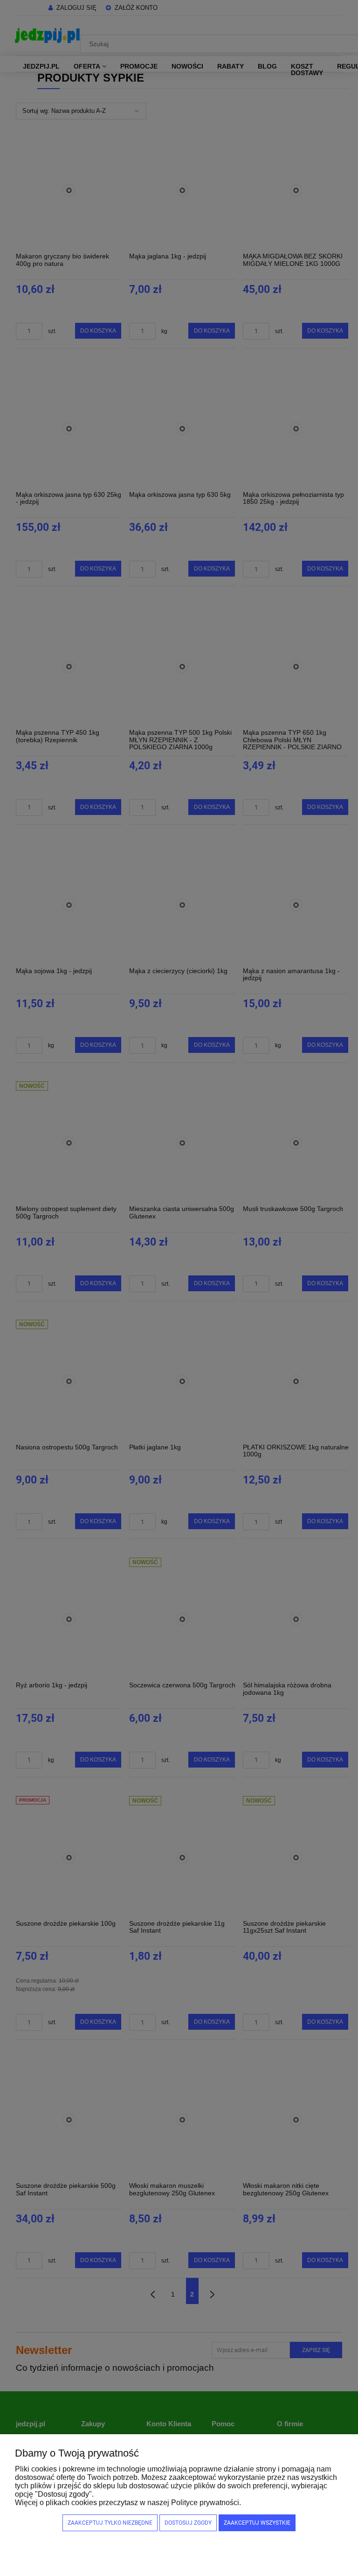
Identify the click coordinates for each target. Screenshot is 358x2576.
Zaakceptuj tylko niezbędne (110, 2523)
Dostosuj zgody (188, 2523)
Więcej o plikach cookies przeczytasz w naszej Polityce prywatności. (128, 2503)
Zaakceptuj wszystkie (257, 2523)
